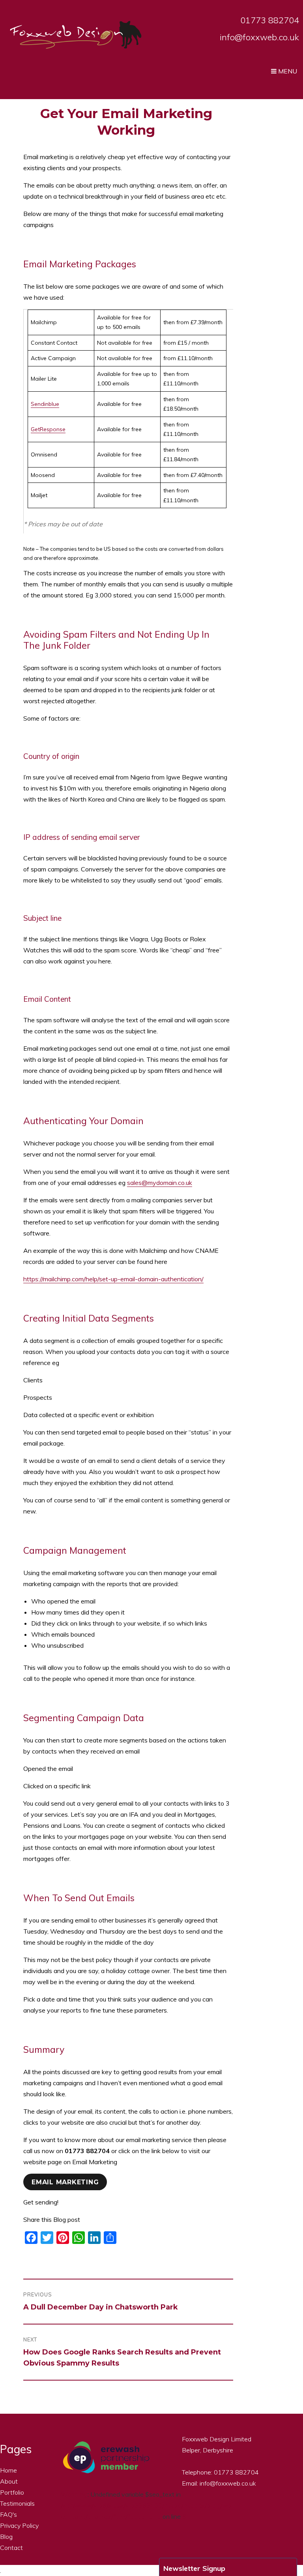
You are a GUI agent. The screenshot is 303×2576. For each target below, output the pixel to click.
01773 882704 (270, 20)
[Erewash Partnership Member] (106, 2458)
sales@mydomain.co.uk (160, 1183)
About (9, 2481)
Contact (11, 2548)
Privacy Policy (19, 2525)
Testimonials (17, 2503)
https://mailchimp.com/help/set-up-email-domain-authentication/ (113, 1279)
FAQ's (8, 2514)
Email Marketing (65, 2182)
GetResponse (48, 429)
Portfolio (12, 2492)
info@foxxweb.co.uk (259, 37)
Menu (287, 71)
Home (8, 2470)
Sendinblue (45, 404)
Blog (6, 2537)
